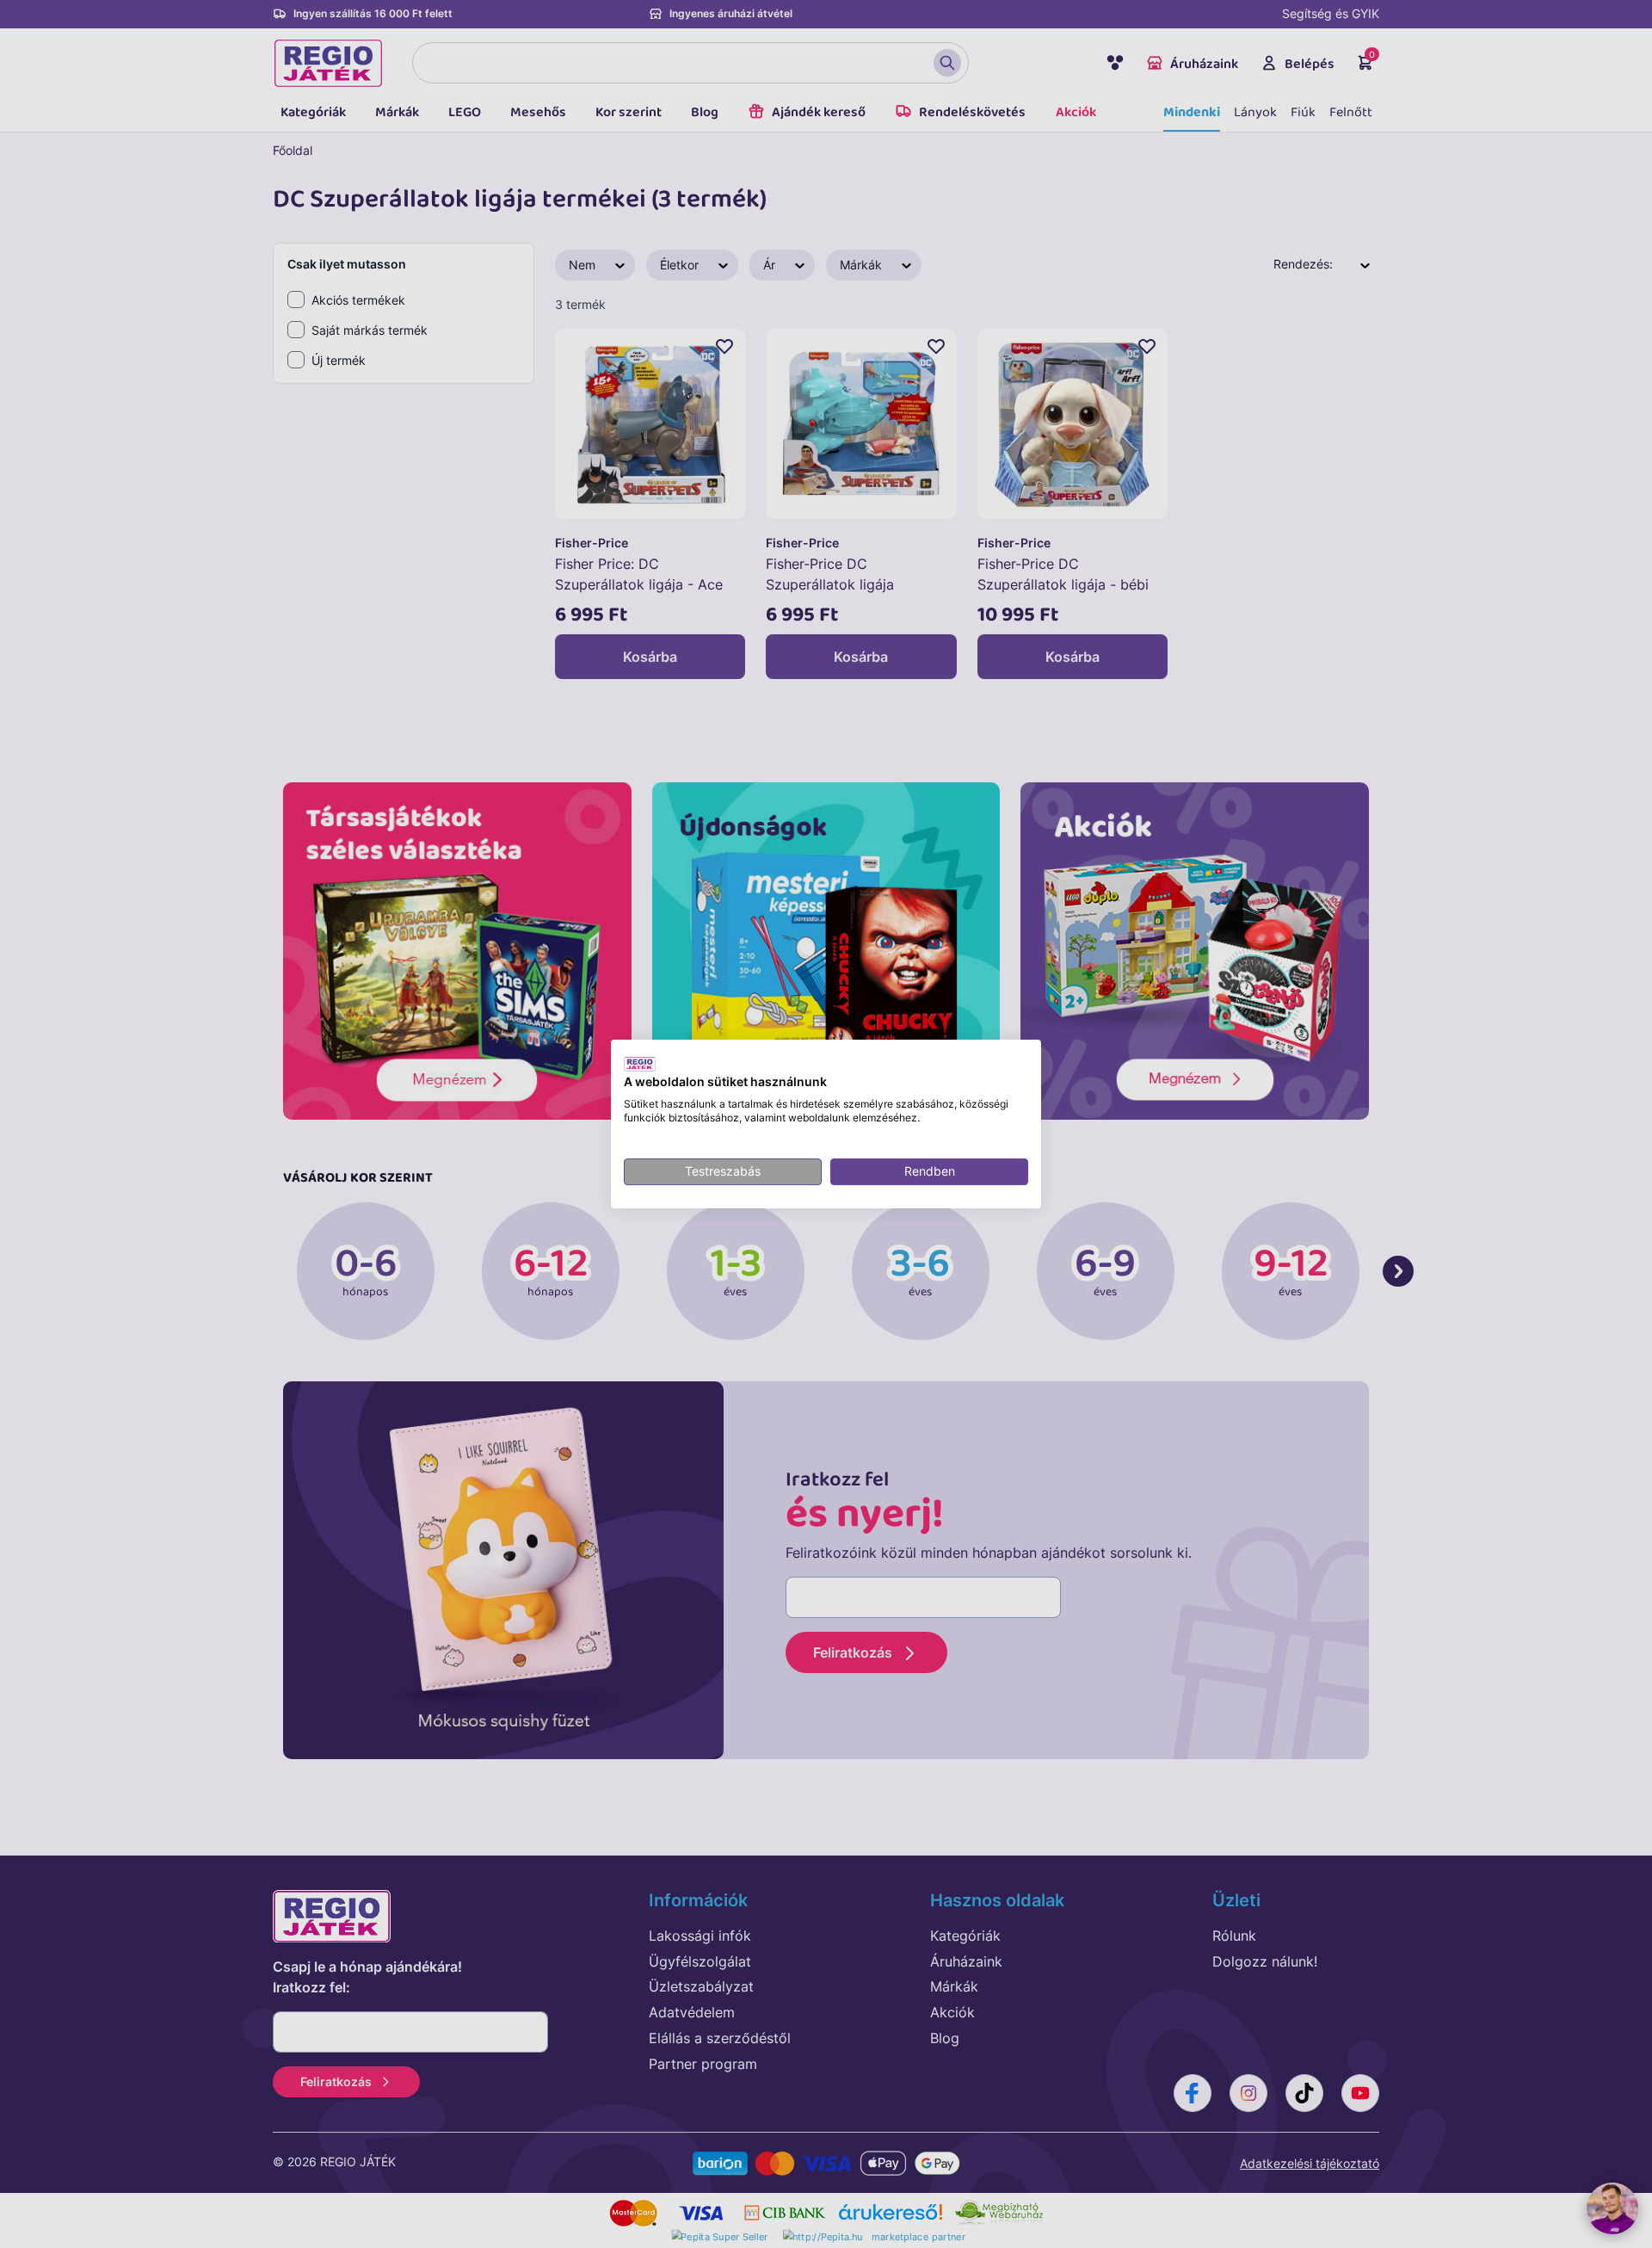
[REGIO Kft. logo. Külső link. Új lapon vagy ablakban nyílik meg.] (640, 1064)
